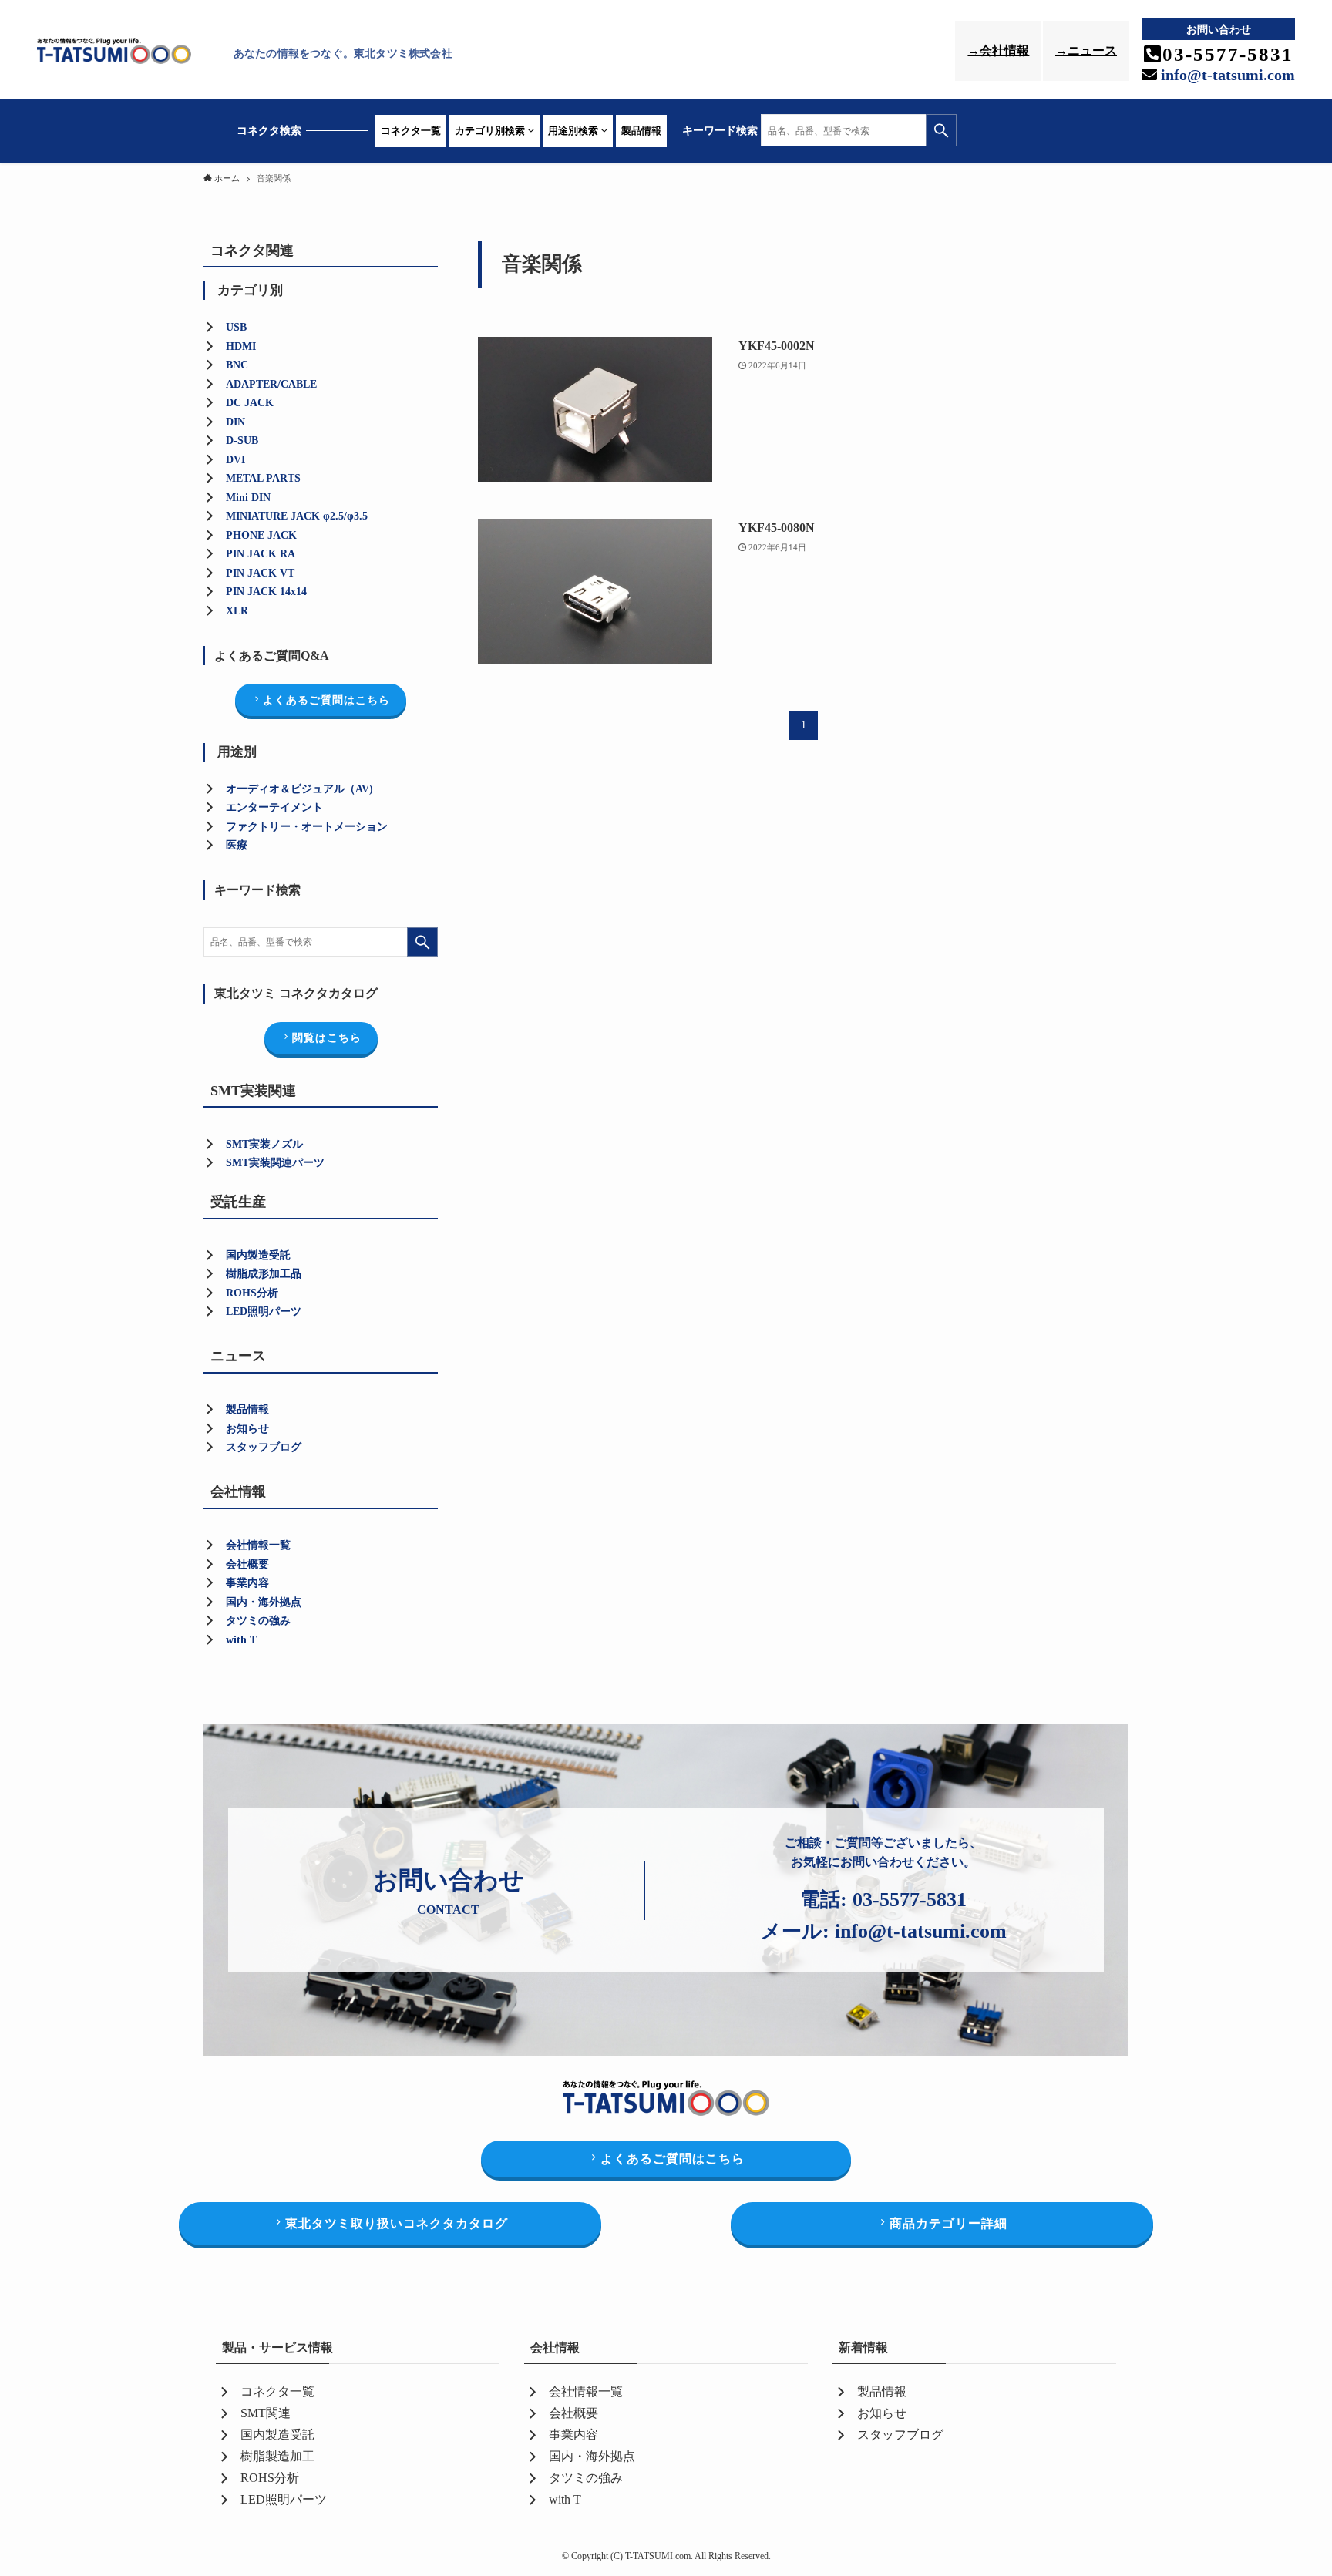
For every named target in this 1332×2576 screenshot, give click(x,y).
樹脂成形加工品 (264, 1274)
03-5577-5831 (910, 1900)
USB (236, 327)
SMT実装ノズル (264, 1144)
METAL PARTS (263, 478)
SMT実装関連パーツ (275, 1163)
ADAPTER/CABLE (271, 384)
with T (241, 1640)
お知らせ (247, 1429)
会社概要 (247, 1564)
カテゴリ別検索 (491, 131)
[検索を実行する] (941, 130)
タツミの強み (258, 1621)
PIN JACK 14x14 (266, 592)
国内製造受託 (258, 1255)
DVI (235, 460)
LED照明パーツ (264, 1312)
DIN (235, 422)
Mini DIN (248, 498)
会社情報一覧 (258, 1545)
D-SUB (242, 441)
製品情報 (641, 131)
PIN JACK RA (261, 554)
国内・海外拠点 (264, 1602)
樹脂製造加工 (277, 2456)
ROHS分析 (270, 2478)
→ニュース (1086, 50)
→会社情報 (998, 50)
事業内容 (247, 1583)
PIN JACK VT (260, 573)
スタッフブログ (264, 1447)
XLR (237, 611)
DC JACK (250, 403)
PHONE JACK (261, 535)
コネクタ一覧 (411, 131)
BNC (237, 365)
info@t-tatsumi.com (1226, 75)
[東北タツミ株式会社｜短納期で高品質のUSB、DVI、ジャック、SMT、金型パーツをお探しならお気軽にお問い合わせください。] (131, 53)
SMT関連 (266, 2413)
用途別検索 (574, 131)
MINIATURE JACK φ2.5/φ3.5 (297, 516)
